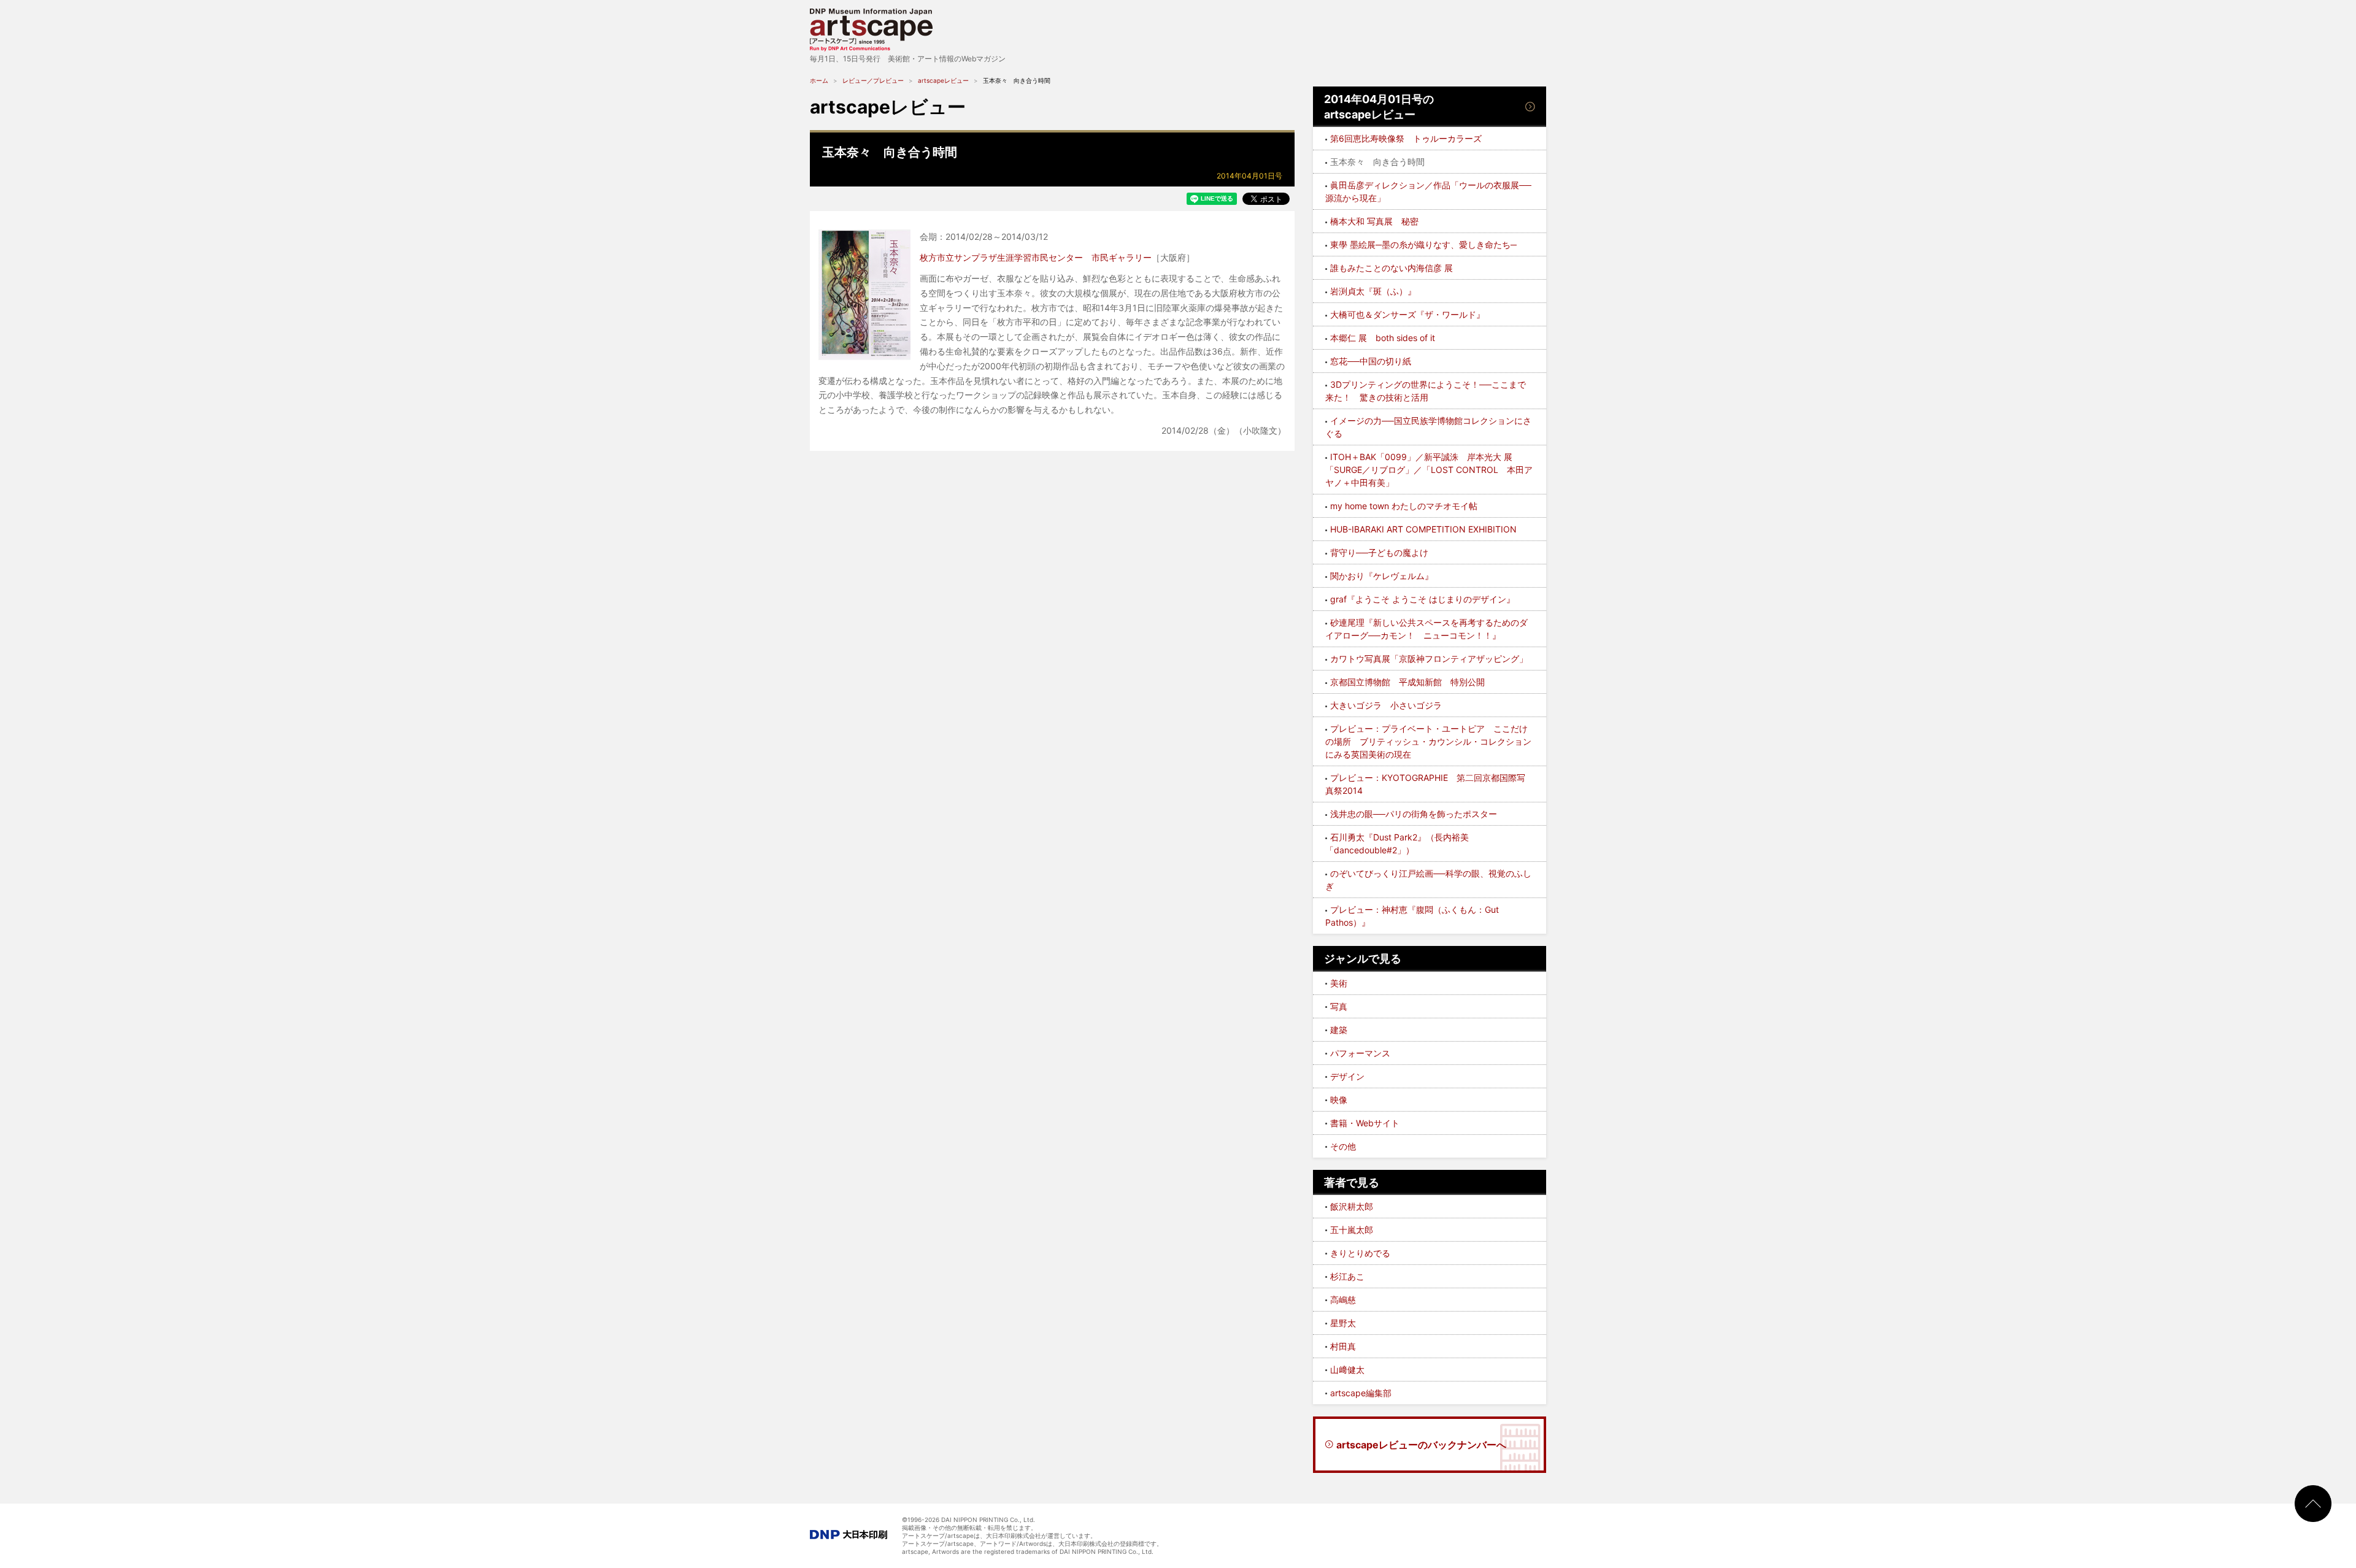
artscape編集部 (1361, 1393)
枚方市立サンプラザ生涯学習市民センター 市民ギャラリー (1036, 257)
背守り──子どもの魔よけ (1379, 552)
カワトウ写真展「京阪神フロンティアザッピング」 (1429, 659)
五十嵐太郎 (1352, 1230)
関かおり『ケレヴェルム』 (1382, 576)
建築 (1339, 1030)
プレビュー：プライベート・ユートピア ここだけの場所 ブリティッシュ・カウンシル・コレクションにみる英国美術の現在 (1428, 741)
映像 (1339, 1100)
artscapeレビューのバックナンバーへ (1421, 1445)
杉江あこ (1347, 1276)
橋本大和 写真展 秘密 (1374, 221)
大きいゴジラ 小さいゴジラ (1386, 705)
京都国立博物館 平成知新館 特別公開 (1407, 682)
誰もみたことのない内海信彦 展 (1392, 268)
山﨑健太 (1347, 1370)
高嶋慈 (1343, 1300)
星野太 (1343, 1323)
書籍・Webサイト (1365, 1123)
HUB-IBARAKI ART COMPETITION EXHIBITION (1423, 529)
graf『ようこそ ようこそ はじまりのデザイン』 (1422, 599)
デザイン (1347, 1076)
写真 (1339, 1006)
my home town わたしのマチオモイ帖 (1404, 506)
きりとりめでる (1360, 1253)
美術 (1339, 983)
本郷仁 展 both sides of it (1383, 338)
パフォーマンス (1360, 1053)
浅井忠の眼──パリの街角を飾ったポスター (1414, 814)
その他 (1343, 1146)
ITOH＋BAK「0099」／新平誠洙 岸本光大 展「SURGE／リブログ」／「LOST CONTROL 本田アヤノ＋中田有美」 (1429, 470)
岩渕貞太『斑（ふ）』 (1373, 291)
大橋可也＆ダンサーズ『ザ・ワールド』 (1407, 314)
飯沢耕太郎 (1352, 1206)
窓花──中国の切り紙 (1371, 361)
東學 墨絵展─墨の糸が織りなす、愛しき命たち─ (1423, 244)
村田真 (1343, 1346)
